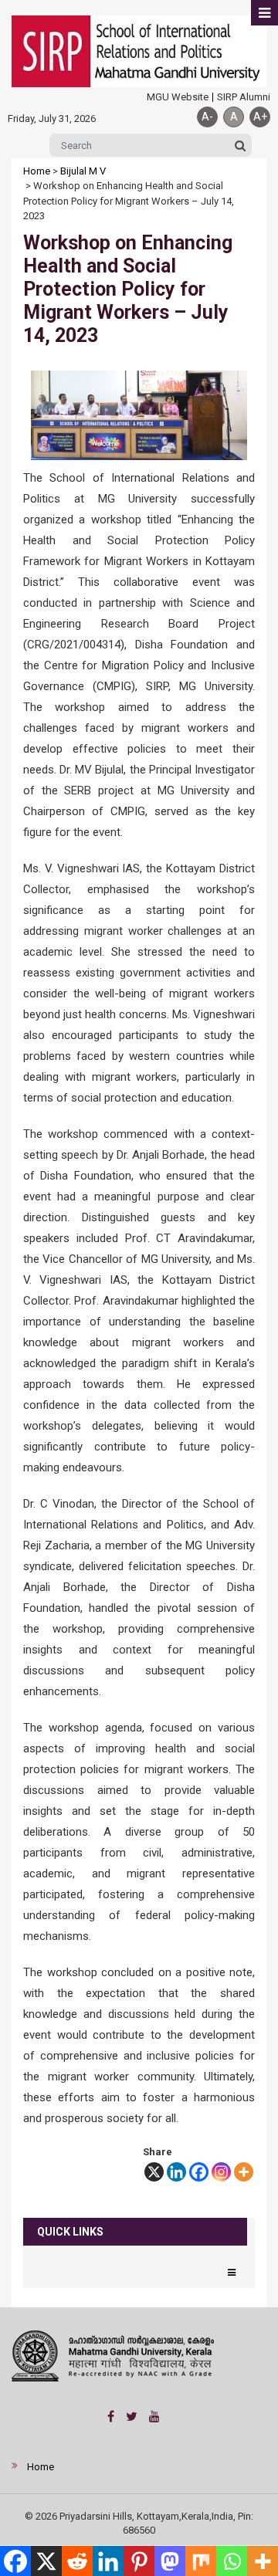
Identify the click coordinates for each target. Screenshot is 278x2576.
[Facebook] (199, 2172)
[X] (154, 2172)
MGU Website (178, 97)
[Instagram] (221, 2172)
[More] (244, 2172)
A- (207, 117)
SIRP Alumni (244, 97)
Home (37, 171)
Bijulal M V (83, 171)
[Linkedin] (176, 2172)
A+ (260, 117)
